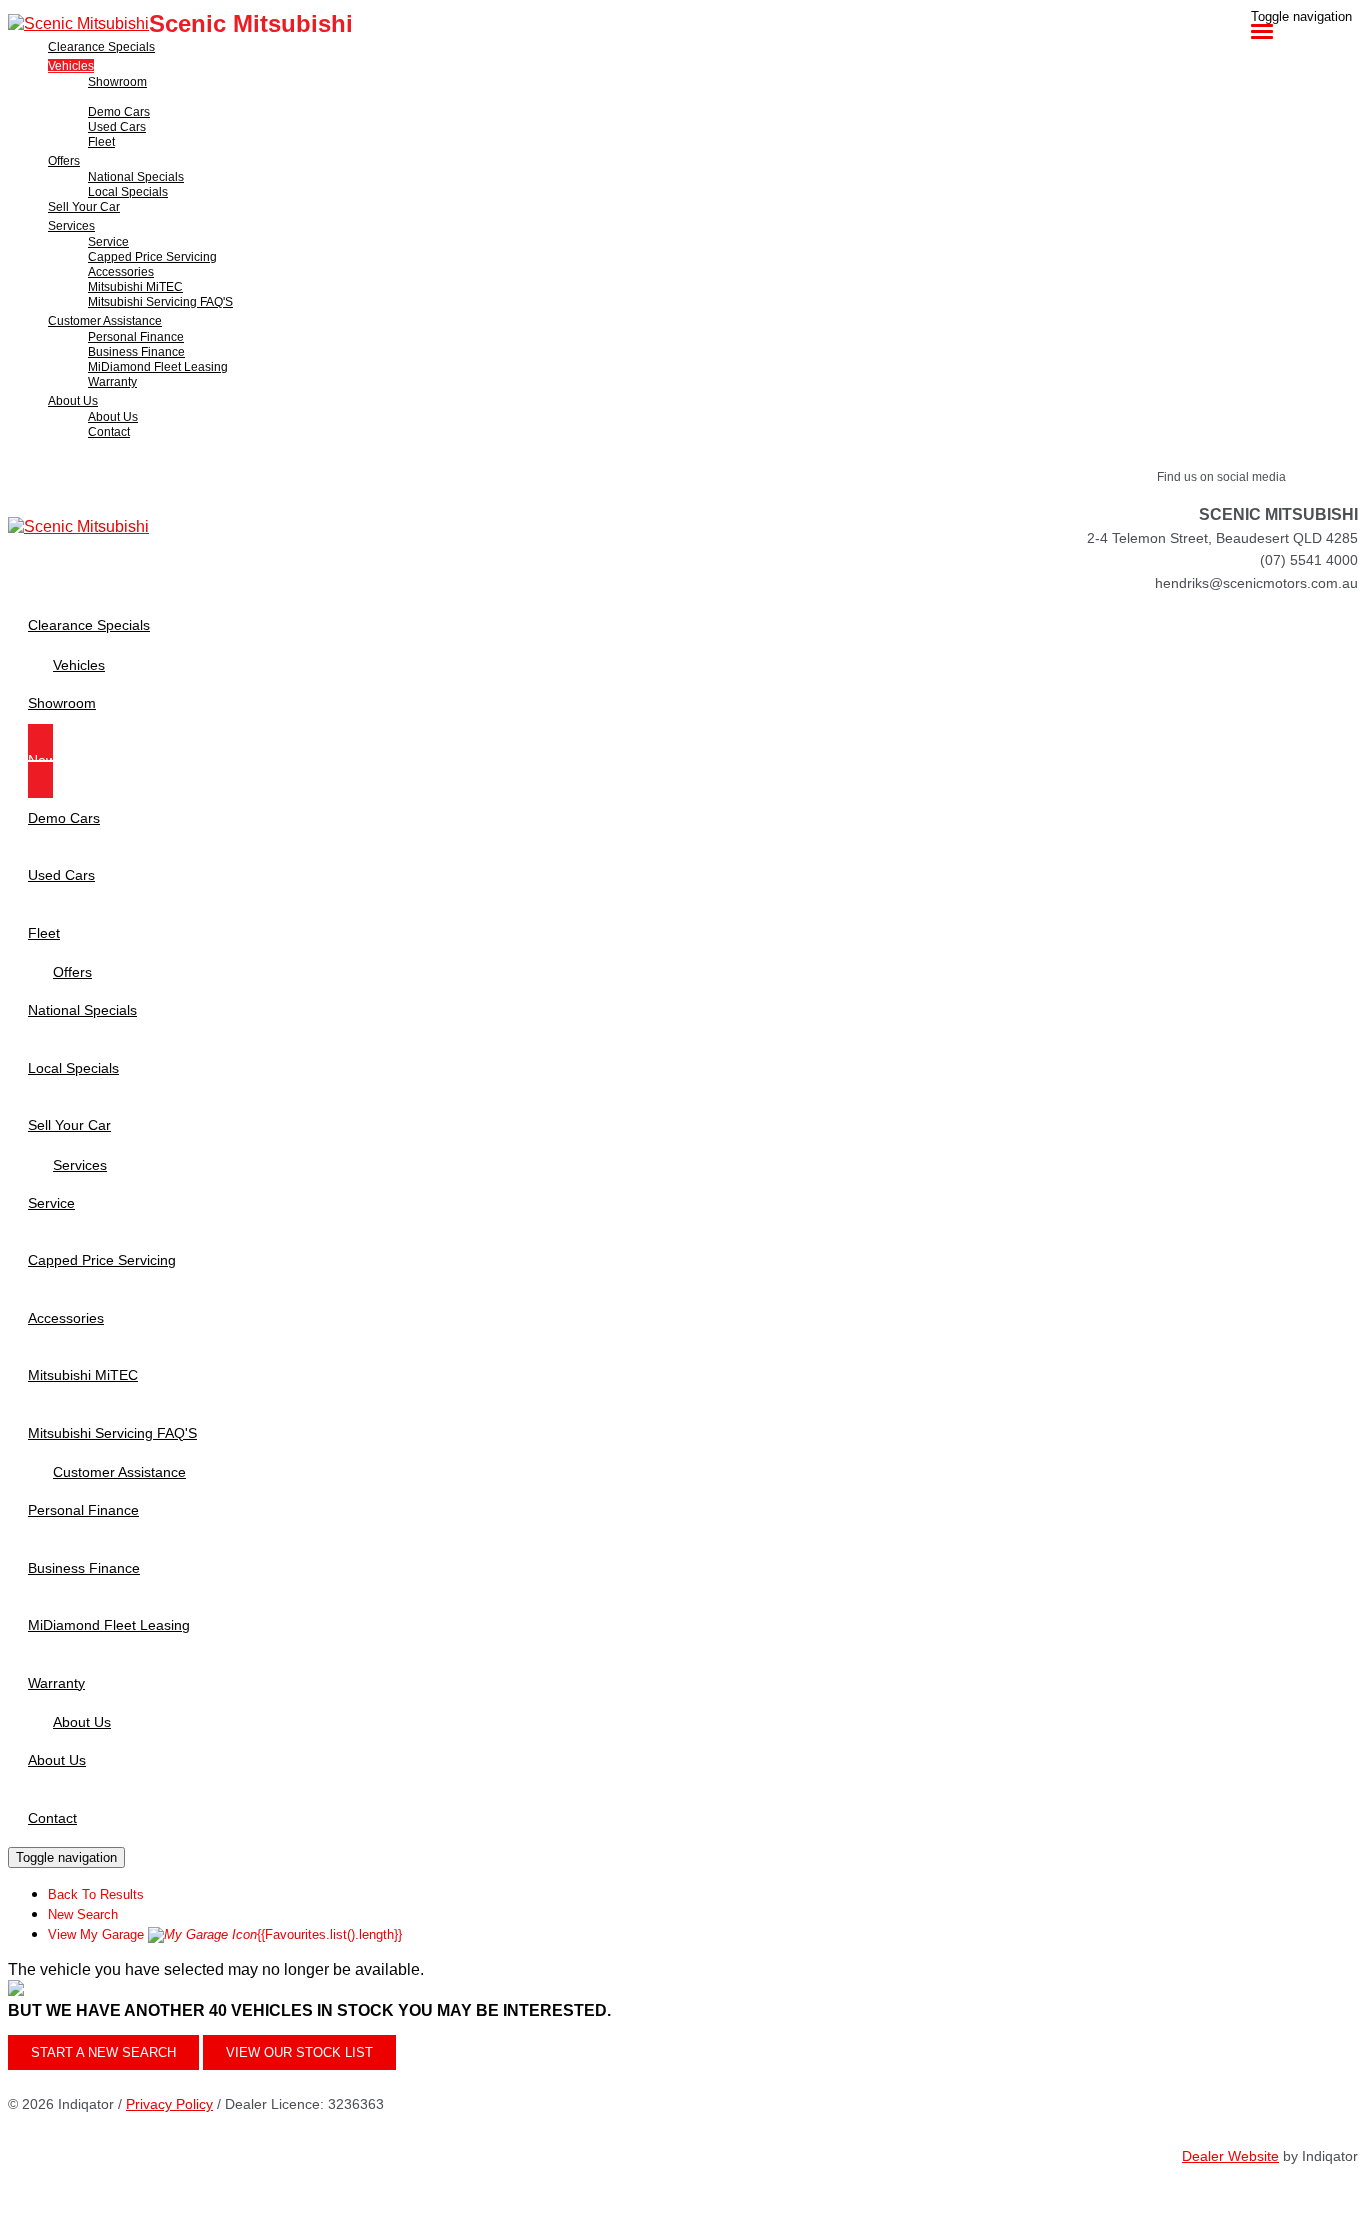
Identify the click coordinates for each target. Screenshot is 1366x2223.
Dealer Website (1230, 2156)
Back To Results (96, 1894)
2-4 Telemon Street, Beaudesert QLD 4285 (1222, 538)
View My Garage (225, 1934)
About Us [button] (73, 401)
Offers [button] (64, 161)
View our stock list (299, 2052)
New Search (83, 1914)
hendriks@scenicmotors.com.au (1256, 583)
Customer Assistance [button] (105, 321)
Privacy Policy (169, 2104)
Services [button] (71, 226)
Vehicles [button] (71, 66)
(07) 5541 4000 (1309, 560)
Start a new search (103, 2052)
